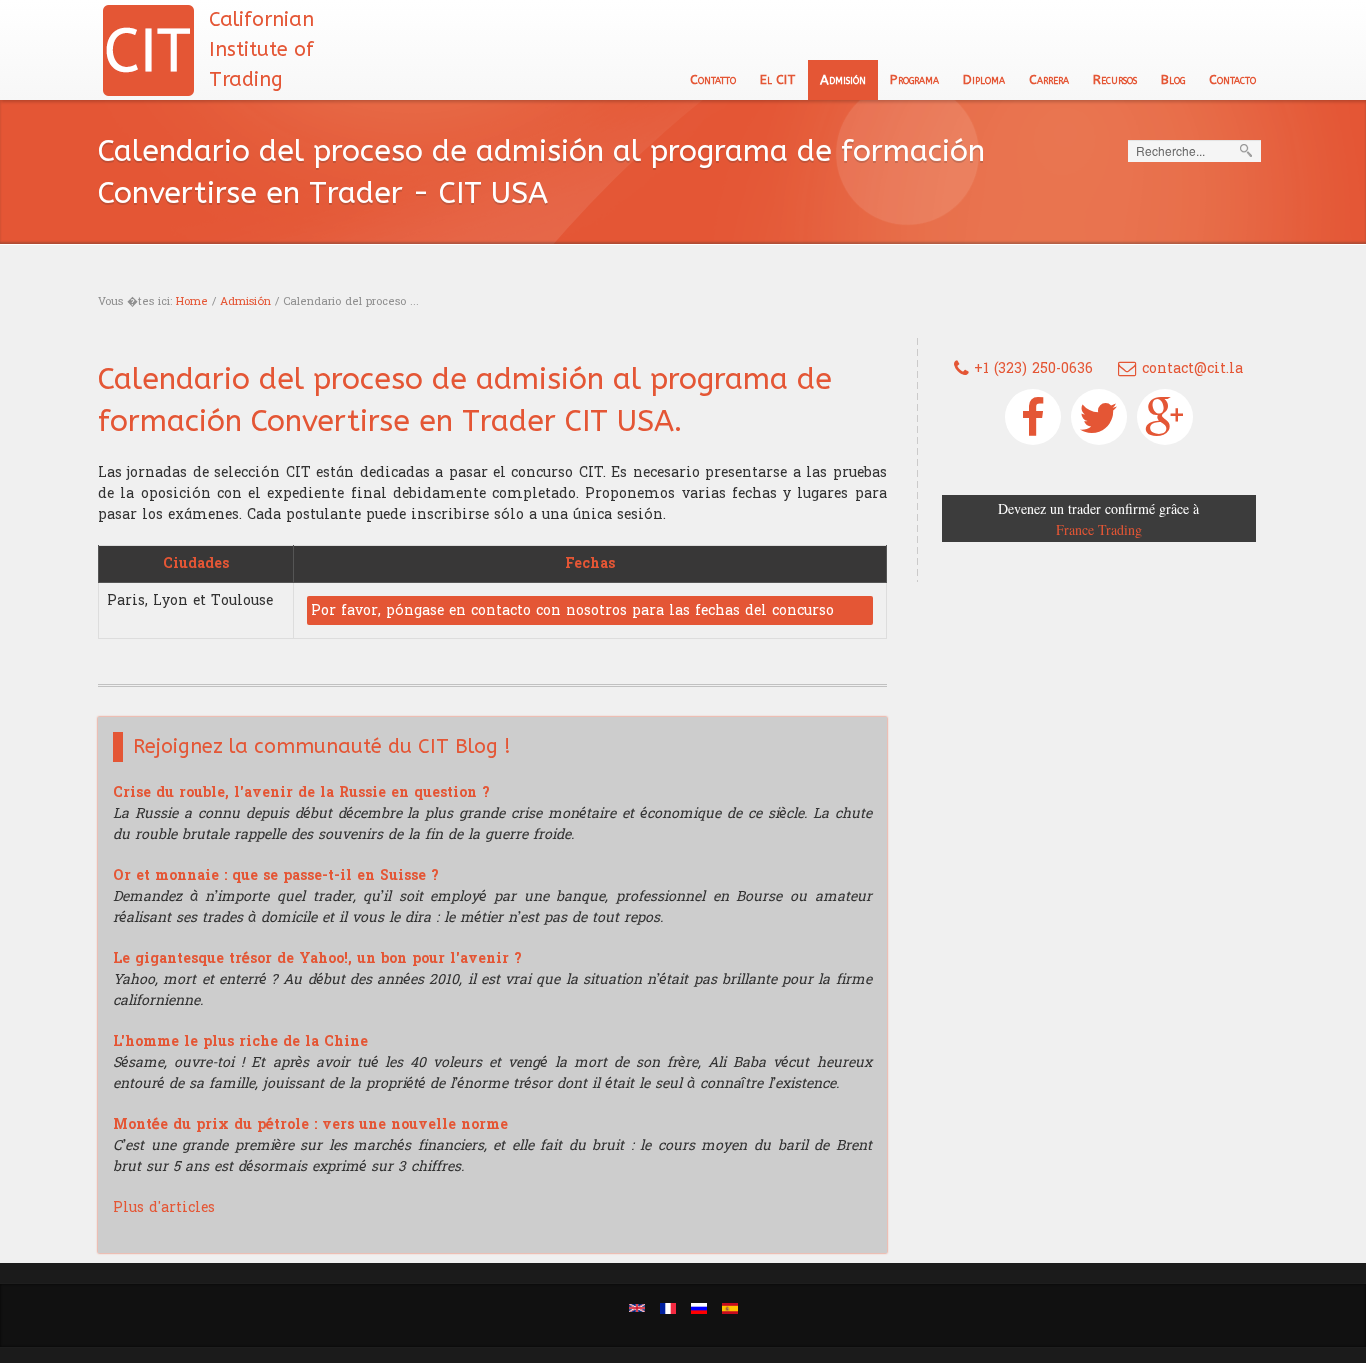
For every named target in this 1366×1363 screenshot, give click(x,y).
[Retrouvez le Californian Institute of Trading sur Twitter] (1099, 417)
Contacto (1232, 79)
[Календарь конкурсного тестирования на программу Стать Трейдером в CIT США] (699, 1307)
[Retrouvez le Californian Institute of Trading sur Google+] (1165, 417)
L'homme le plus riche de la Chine (240, 1041)
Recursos (1115, 79)
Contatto (713, 79)
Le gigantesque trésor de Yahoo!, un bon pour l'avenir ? (317, 958)
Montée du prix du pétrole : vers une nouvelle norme (310, 1124)
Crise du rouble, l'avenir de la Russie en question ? (301, 792)
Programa (914, 79)
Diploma (984, 79)
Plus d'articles (164, 1207)
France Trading (1099, 529)
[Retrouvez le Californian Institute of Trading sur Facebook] (1033, 417)
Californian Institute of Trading (261, 49)
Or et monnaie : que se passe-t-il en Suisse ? (276, 875)
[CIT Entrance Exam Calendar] (637, 1307)
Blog (1173, 79)
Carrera (1049, 79)
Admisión (843, 79)
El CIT (778, 79)
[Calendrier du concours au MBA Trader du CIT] (668, 1307)
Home (192, 301)
